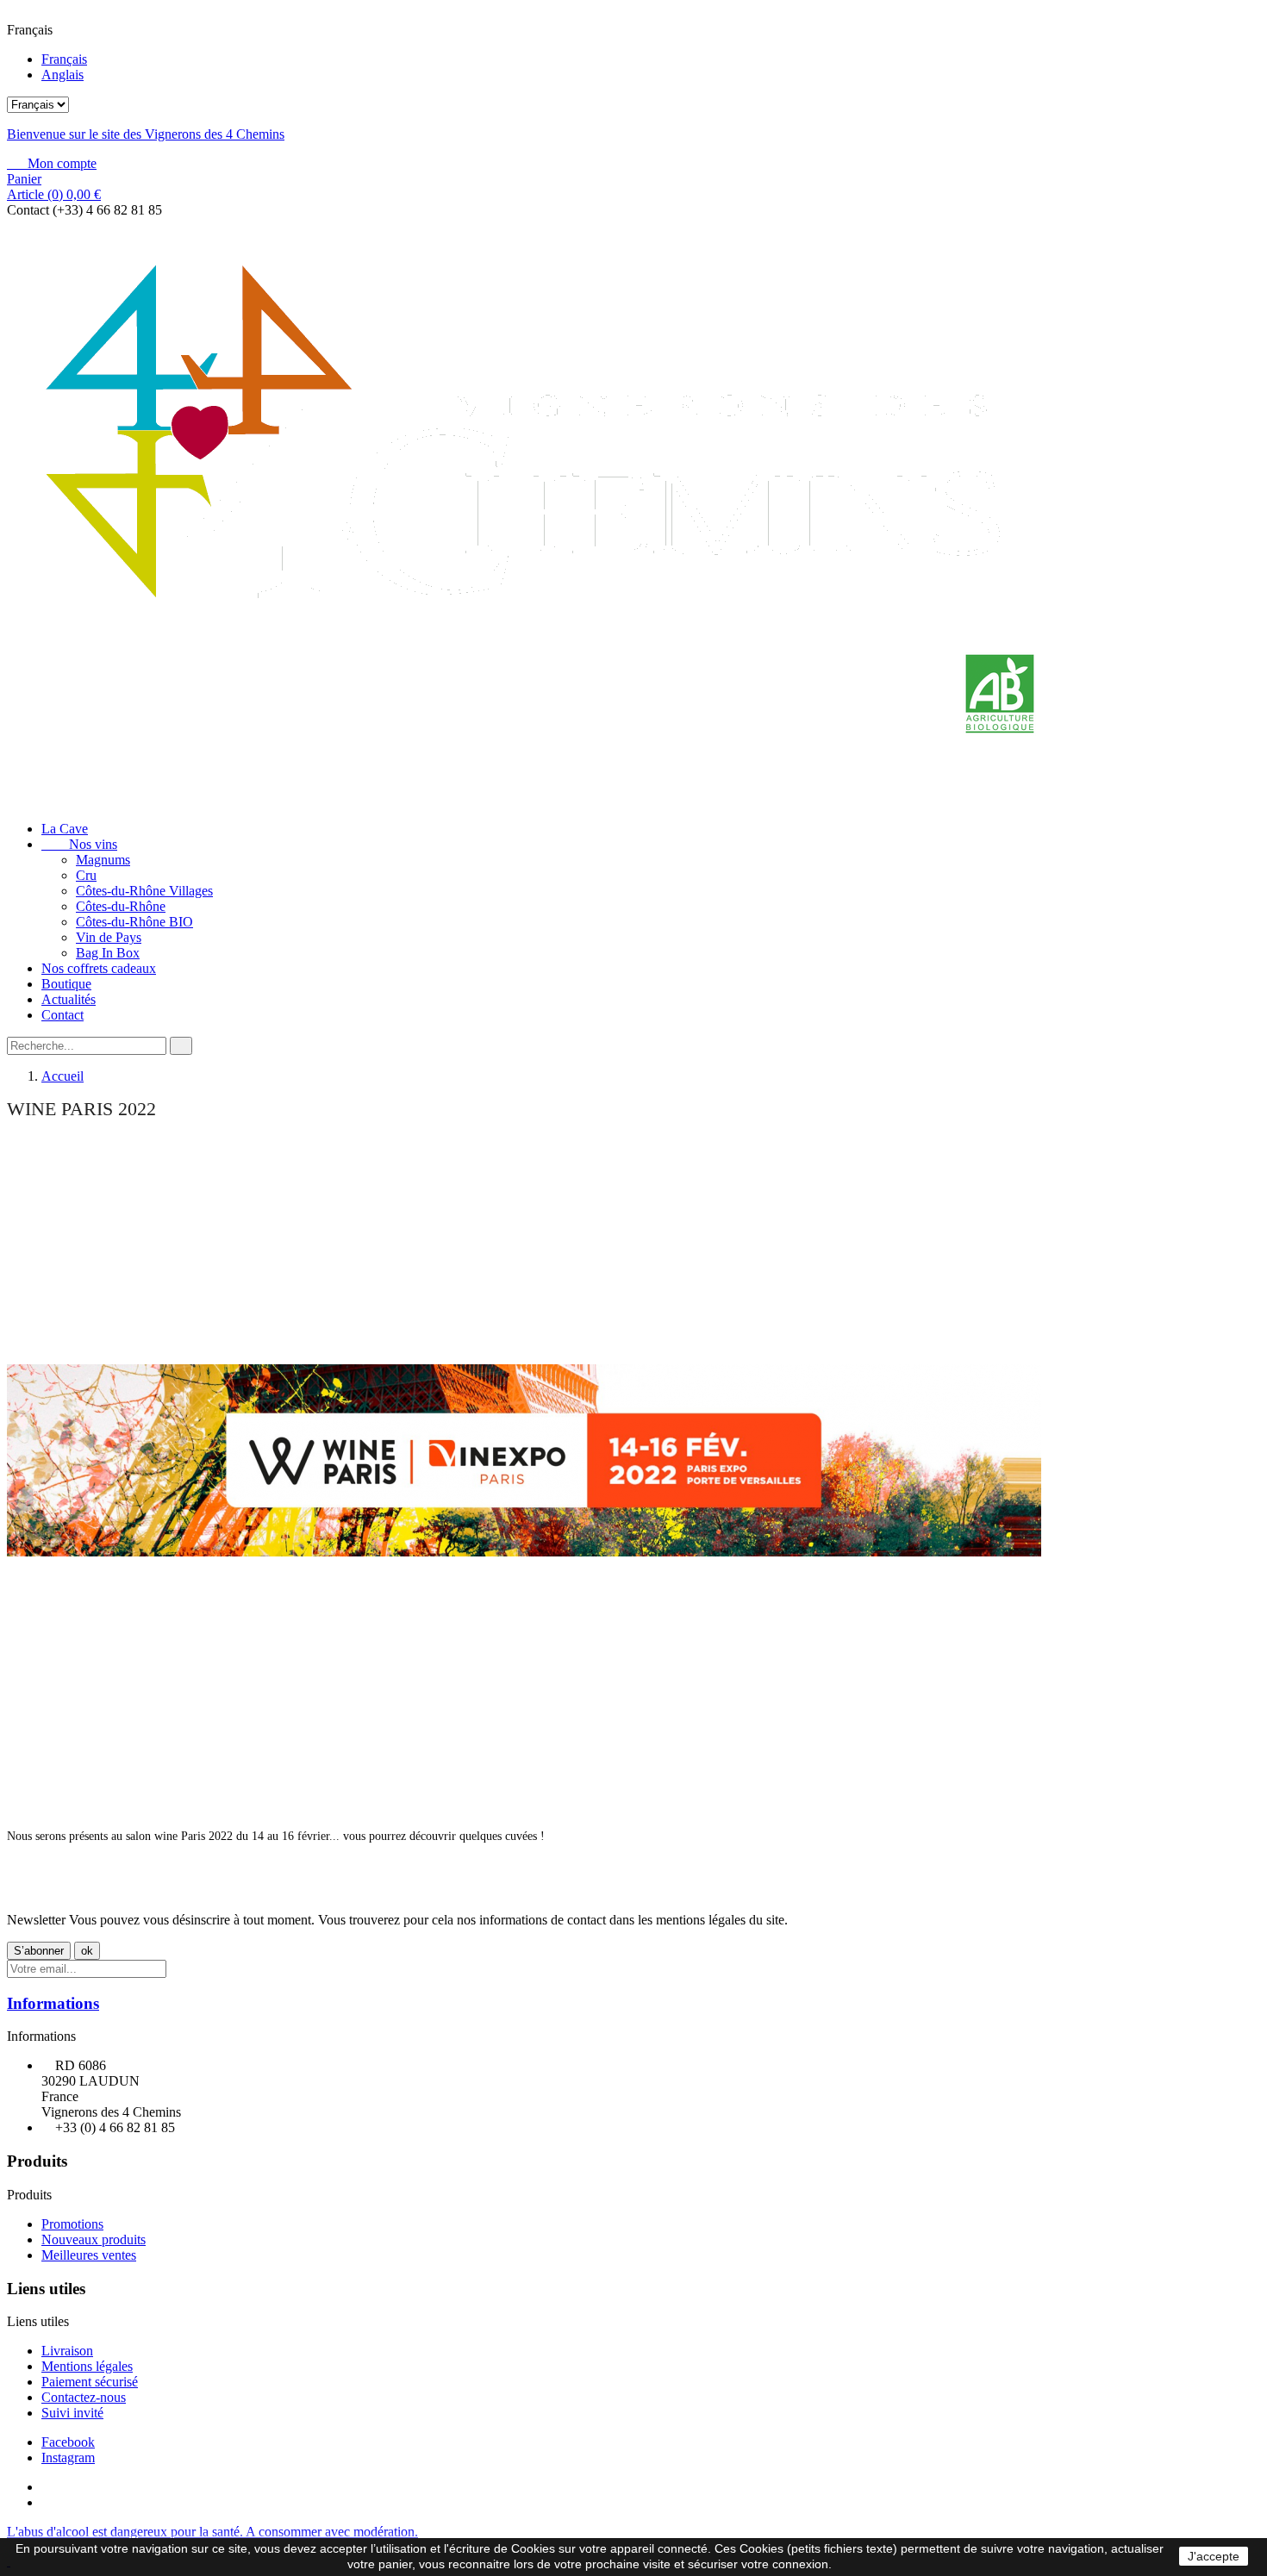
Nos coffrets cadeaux (99, 968)
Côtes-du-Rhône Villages (144, 891)
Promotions (72, 2224)
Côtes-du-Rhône (121, 906)
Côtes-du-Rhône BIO (134, 922)
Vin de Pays (109, 937)
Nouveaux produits (94, 2239)
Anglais (62, 75)
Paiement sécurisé (90, 2382)
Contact (62, 1015)
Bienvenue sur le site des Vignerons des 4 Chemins (146, 134)
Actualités (69, 999)
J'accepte (1214, 2556)
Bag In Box (108, 953)
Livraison (67, 2351)
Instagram (68, 2457)
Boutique (66, 984)
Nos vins (79, 844)
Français (64, 59)
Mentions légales (87, 2366)
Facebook (68, 2442)
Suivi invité (72, 2413)
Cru (86, 875)
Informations (53, 2003)
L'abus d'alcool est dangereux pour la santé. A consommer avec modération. (212, 2532)
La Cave (65, 829)
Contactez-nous (84, 2397)
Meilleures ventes (89, 2255)
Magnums (103, 860)
